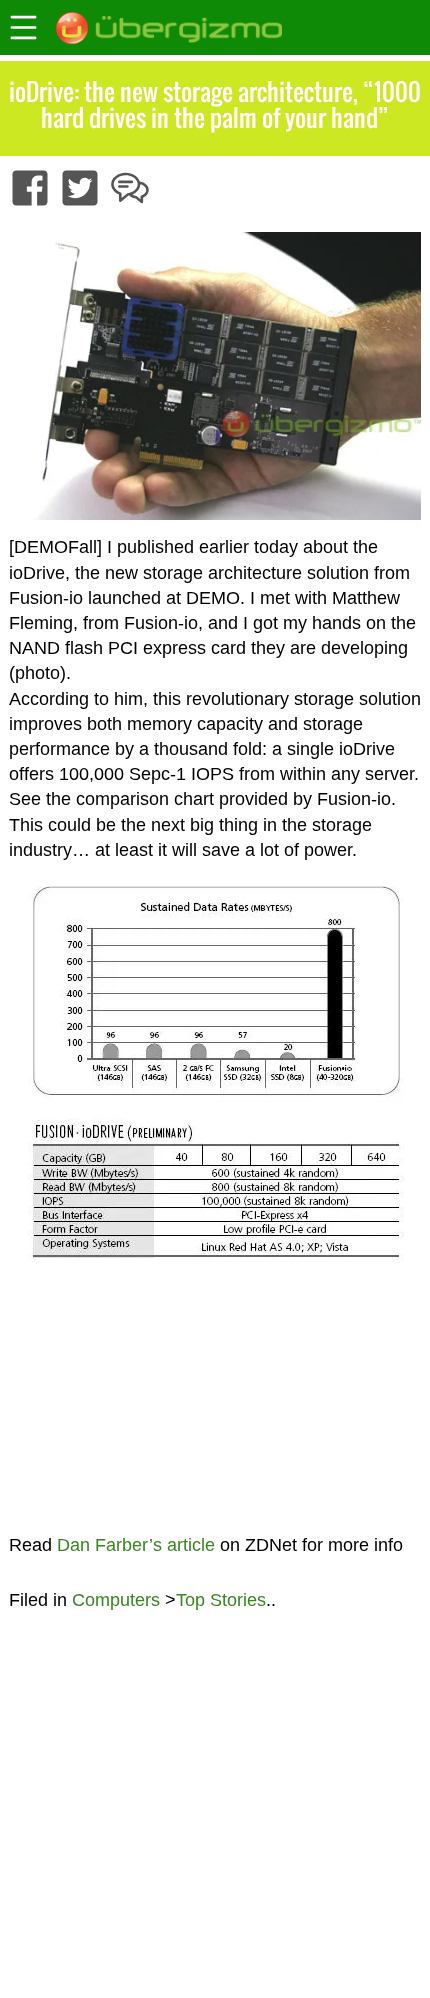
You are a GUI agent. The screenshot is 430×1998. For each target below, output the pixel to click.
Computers (116, 1600)
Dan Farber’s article (136, 1545)
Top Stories (221, 1600)
